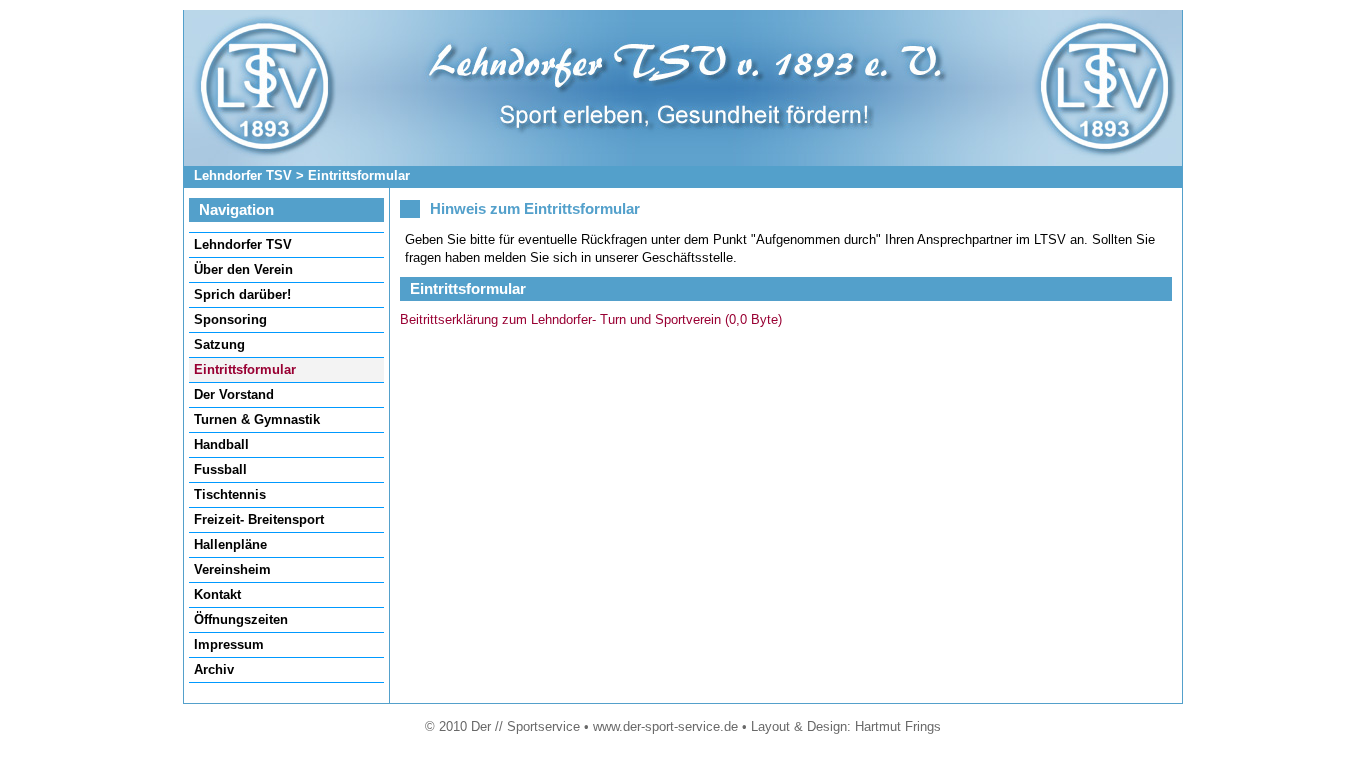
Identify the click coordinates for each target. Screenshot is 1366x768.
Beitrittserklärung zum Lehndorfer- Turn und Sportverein (591, 319)
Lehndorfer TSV (243, 175)
